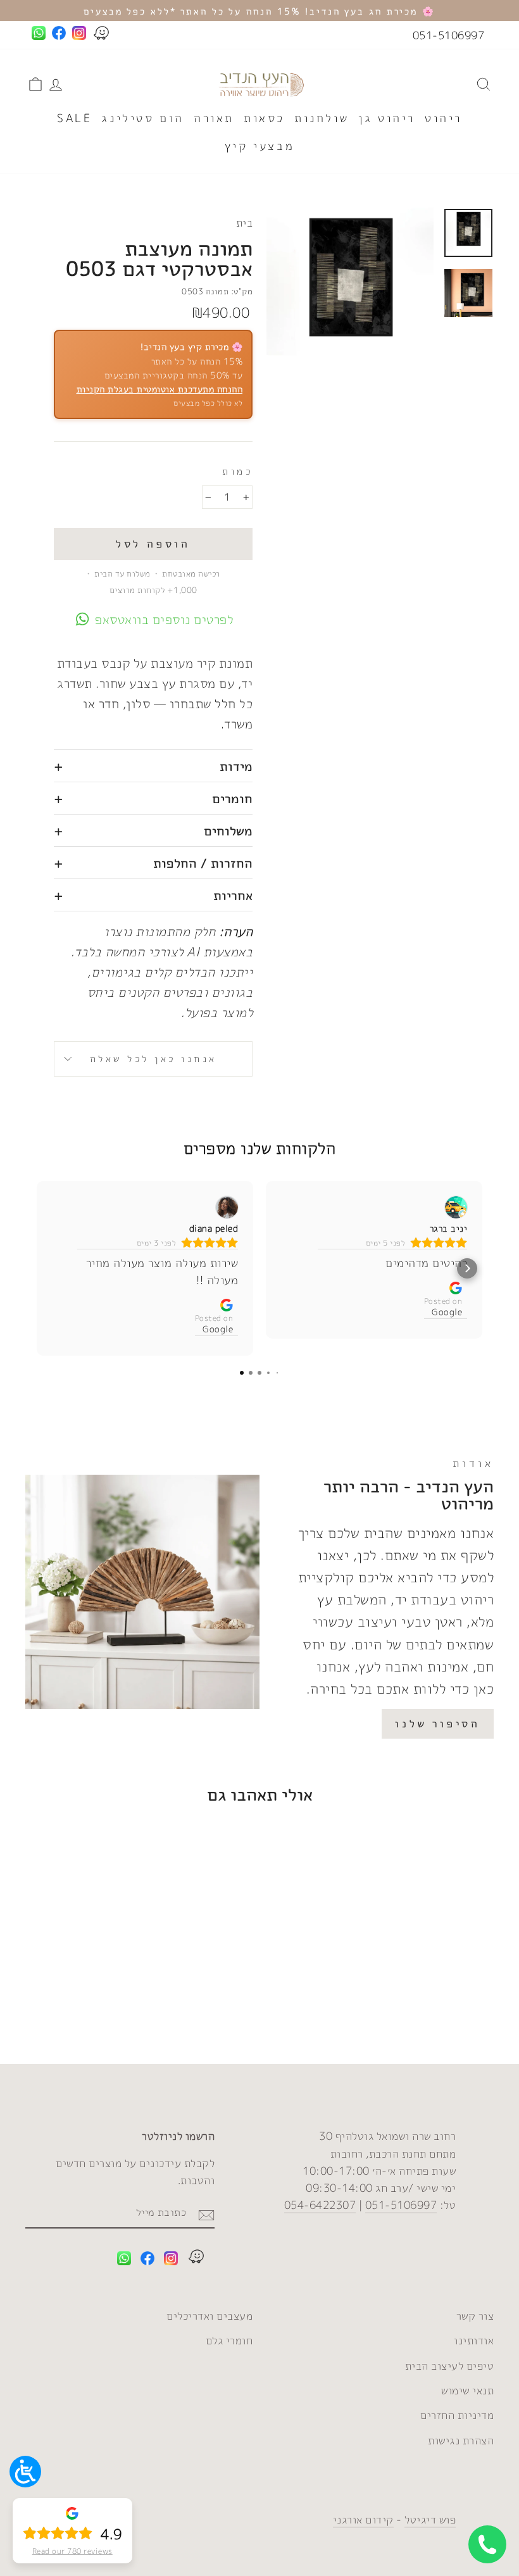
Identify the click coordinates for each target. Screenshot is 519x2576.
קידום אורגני (363, 2519)
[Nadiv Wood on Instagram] (171, 2260)
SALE (74, 118)
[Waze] (196, 2259)
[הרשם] (206, 2213)
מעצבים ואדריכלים (209, 2316)
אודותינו (474, 2340)
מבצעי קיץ (259, 146)
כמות (237, 471)
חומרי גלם (229, 2340)
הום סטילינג (143, 118)
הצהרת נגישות (461, 2440)
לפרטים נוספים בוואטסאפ (164, 619)
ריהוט (443, 118)
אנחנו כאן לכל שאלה (153, 1059)
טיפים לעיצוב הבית (450, 2366)
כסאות (264, 118)
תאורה (214, 118)
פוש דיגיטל (430, 2519)
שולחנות (322, 118)
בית (245, 222)
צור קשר (475, 2316)
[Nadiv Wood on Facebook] (147, 2260)
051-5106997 (449, 35)
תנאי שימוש (467, 2390)
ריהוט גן (387, 118)
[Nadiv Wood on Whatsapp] (124, 2260)
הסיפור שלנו (438, 1723)
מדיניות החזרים (457, 2415)
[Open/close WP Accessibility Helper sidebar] (25, 2472)
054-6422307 (320, 2205)
